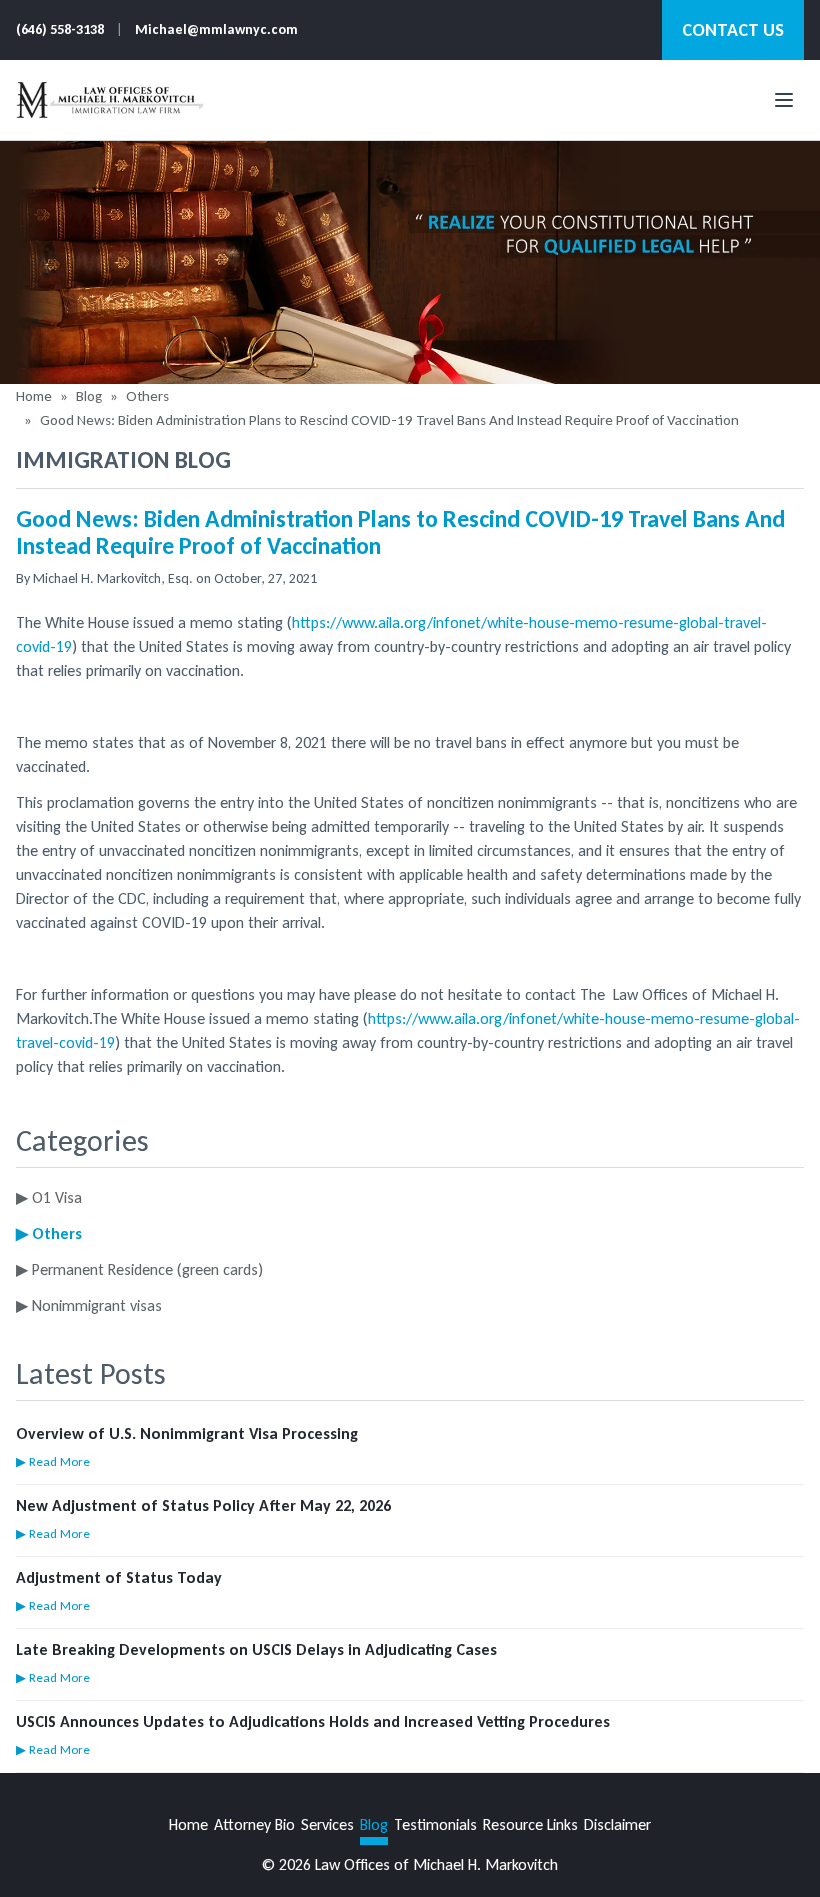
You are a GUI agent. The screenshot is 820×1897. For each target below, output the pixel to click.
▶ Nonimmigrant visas (89, 1305)
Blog (89, 396)
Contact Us (733, 30)
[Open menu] (784, 100)
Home (34, 396)
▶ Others (49, 1233)
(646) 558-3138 (60, 29)
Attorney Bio (254, 1824)
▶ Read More (53, 1461)
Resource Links (530, 1824)
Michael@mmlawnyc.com (216, 29)
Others (147, 396)
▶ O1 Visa (49, 1197)
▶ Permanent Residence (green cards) (139, 1269)
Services (327, 1824)
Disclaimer (617, 1824)
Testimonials (435, 1824)
